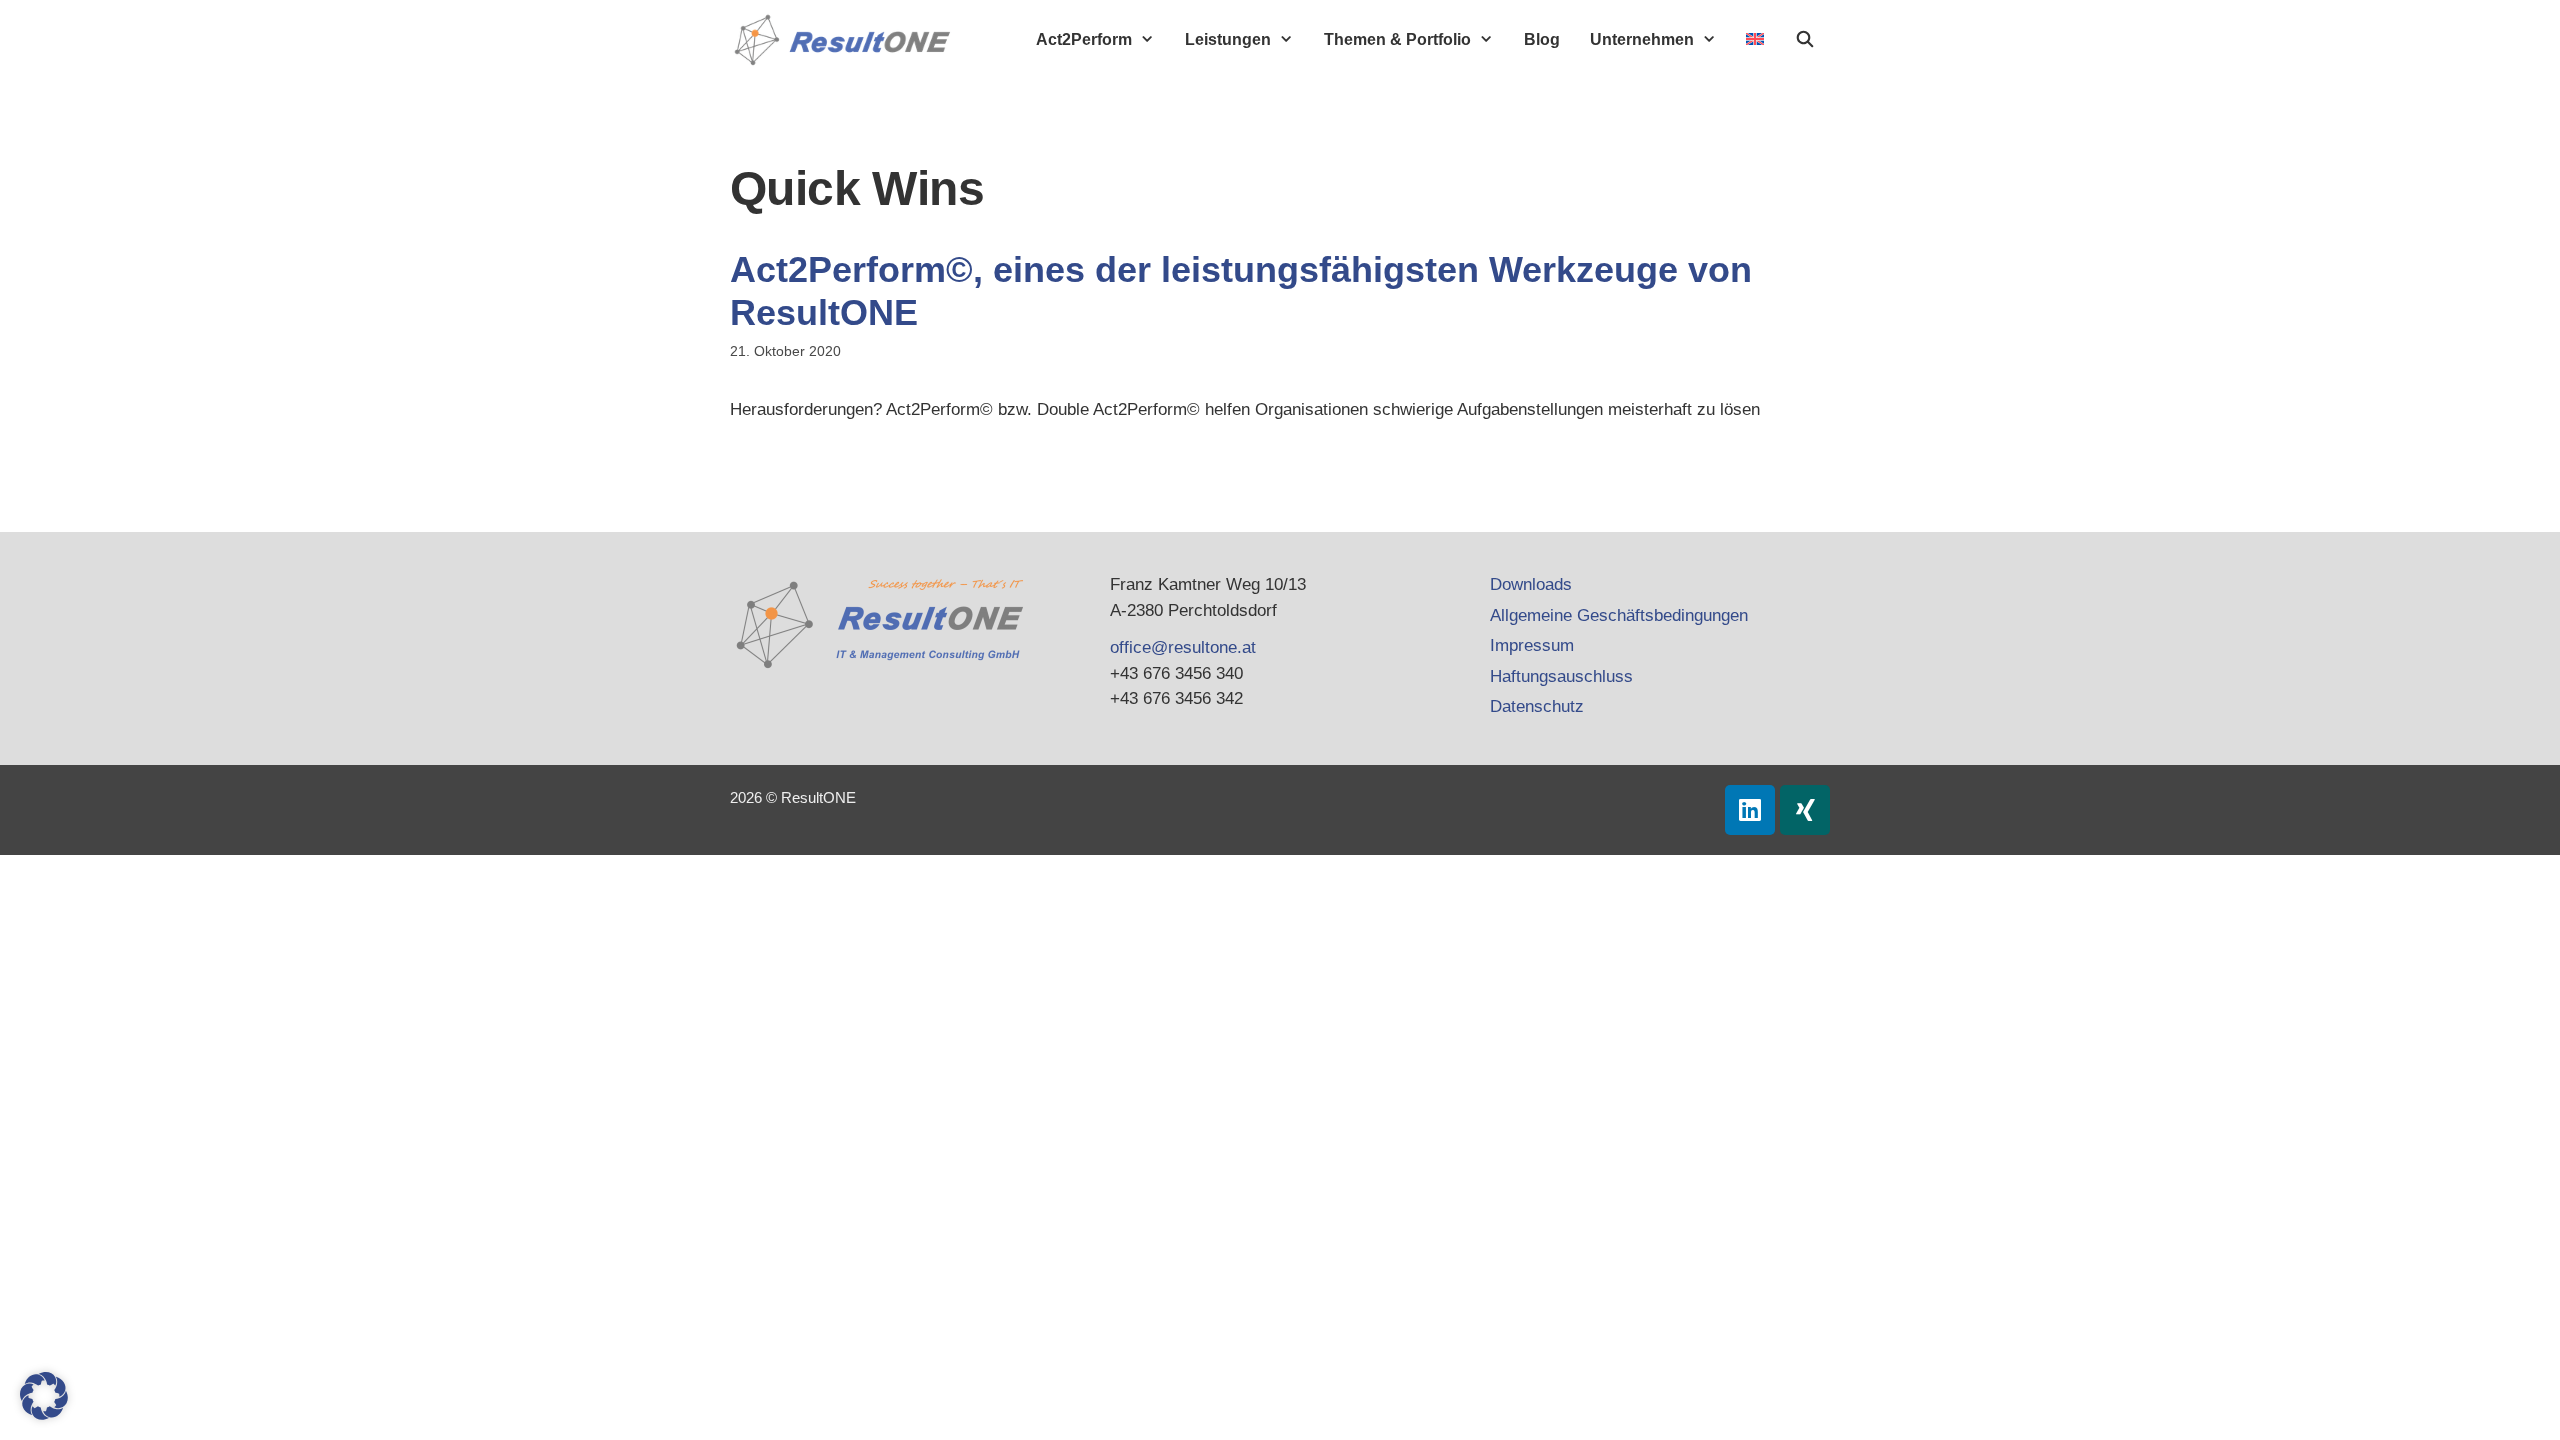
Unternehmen (1642, 39)
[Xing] (1805, 810)
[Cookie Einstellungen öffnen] (44, 1414)
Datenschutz (1537, 706)
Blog (1542, 39)
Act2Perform (1084, 39)
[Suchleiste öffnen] (1804, 40)
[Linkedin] (1750, 810)
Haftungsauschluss (1561, 676)
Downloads (1531, 584)
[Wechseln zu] (1755, 39)
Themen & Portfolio (1397, 39)
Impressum (1532, 645)
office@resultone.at (1183, 647)
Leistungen (1228, 39)
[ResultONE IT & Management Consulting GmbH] (847, 40)
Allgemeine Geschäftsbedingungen (1619, 615)
